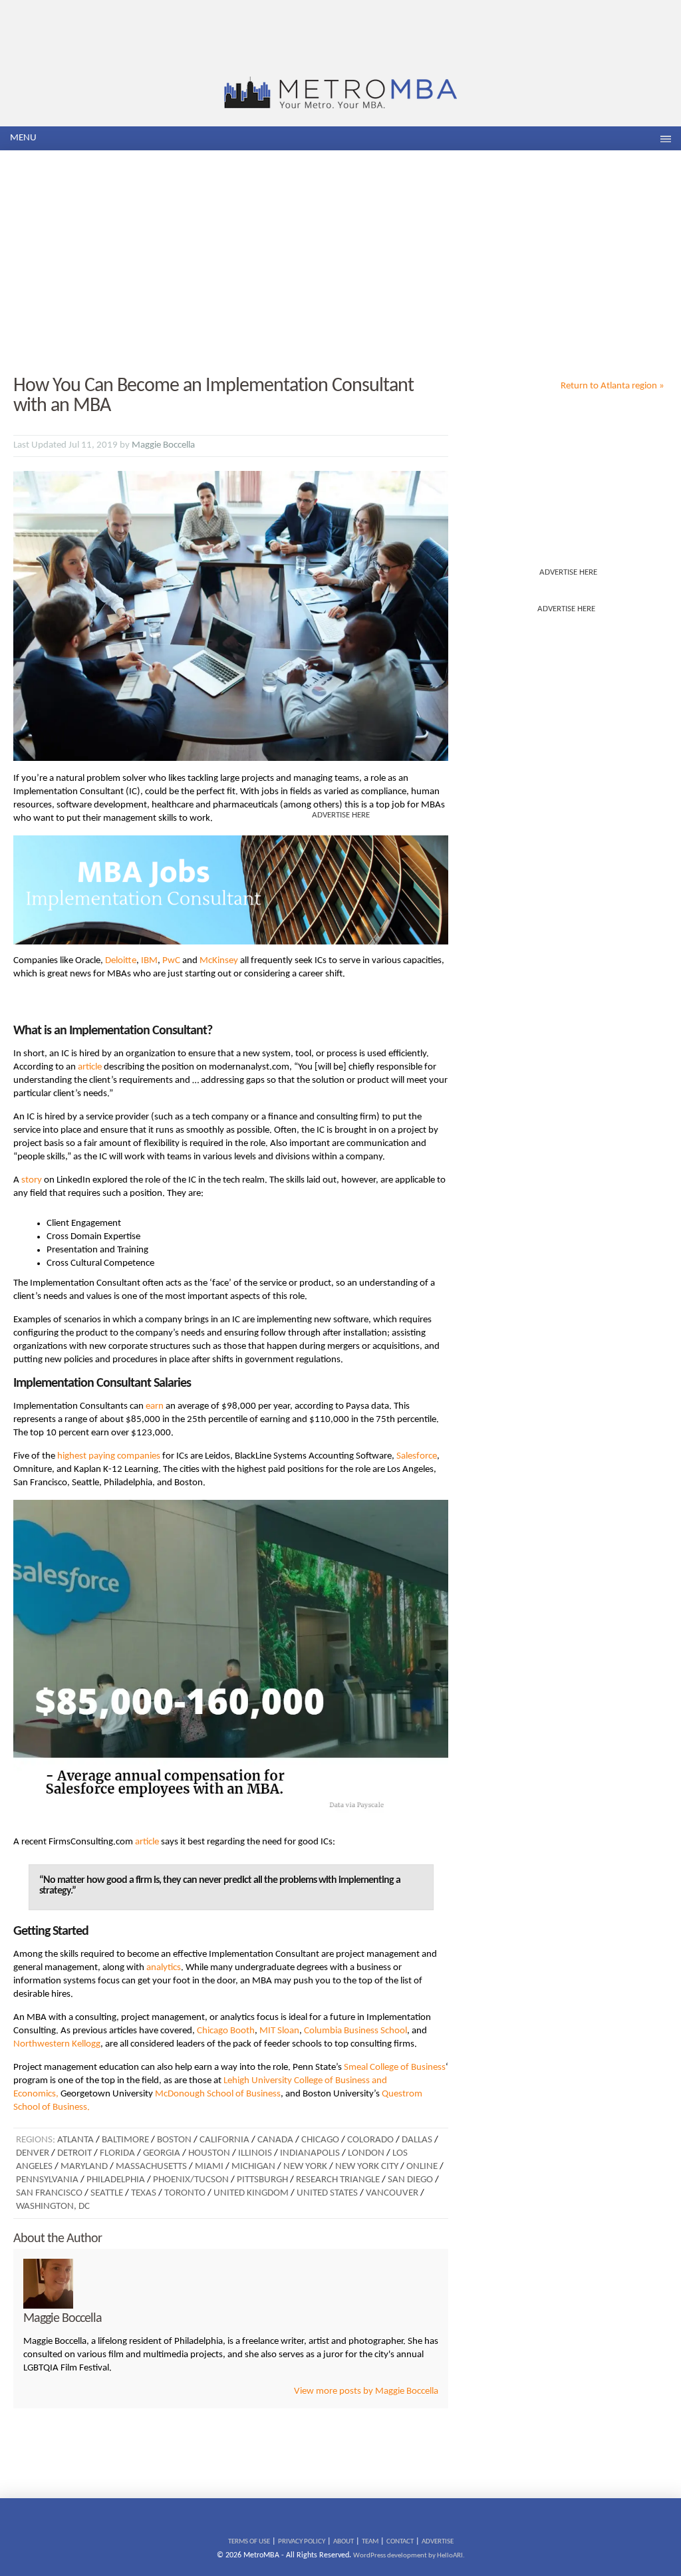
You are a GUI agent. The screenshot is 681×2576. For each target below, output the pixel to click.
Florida (117, 2153)
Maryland (84, 2167)
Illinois (255, 2153)
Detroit (74, 2153)
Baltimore (125, 2140)
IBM (149, 961)
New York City (367, 2167)
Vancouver (392, 2193)
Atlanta (75, 2140)
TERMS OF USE (249, 2542)
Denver (33, 2153)
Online (422, 2167)
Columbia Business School (355, 2031)
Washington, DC (53, 2207)
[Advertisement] (340, 263)
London (366, 2153)
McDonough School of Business (218, 2094)
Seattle (107, 2193)
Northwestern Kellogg (57, 2044)
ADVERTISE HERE (568, 572)
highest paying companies (109, 1456)
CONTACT (400, 2542)
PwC (171, 961)
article (90, 1067)
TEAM (370, 2542)
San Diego (410, 2180)
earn (155, 1406)
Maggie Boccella (163, 445)
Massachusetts (151, 2167)
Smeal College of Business (395, 2068)
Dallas (417, 2140)
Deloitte (121, 961)
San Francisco (49, 2193)
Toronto (185, 2193)
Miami (209, 2167)
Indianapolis (310, 2153)
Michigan (253, 2167)
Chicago (320, 2140)
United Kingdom (251, 2193)
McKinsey (219, 961)
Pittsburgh (262, 2180)
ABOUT (343, 2542)
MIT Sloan (278, 2031)
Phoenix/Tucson (191, 2180)
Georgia (162, 2153)
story (32, 1180)
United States (327, 2193)
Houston (209, 2153)
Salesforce (417, 1456)
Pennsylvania (47, 2180)
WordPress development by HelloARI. (409, 2556)
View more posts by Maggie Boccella (366, 2391)
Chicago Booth (226, 2031)
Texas (144, 2193)
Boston (174, 2140)
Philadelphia (116, 2180)
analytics (164, 1968)
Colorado (370, 2140)
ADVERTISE (438, 2542)
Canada (275, 2140)
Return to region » (613, 386)
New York (305, 2167)
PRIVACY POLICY (302, 2542)
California (224, 2140)
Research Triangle (338, 2180)
